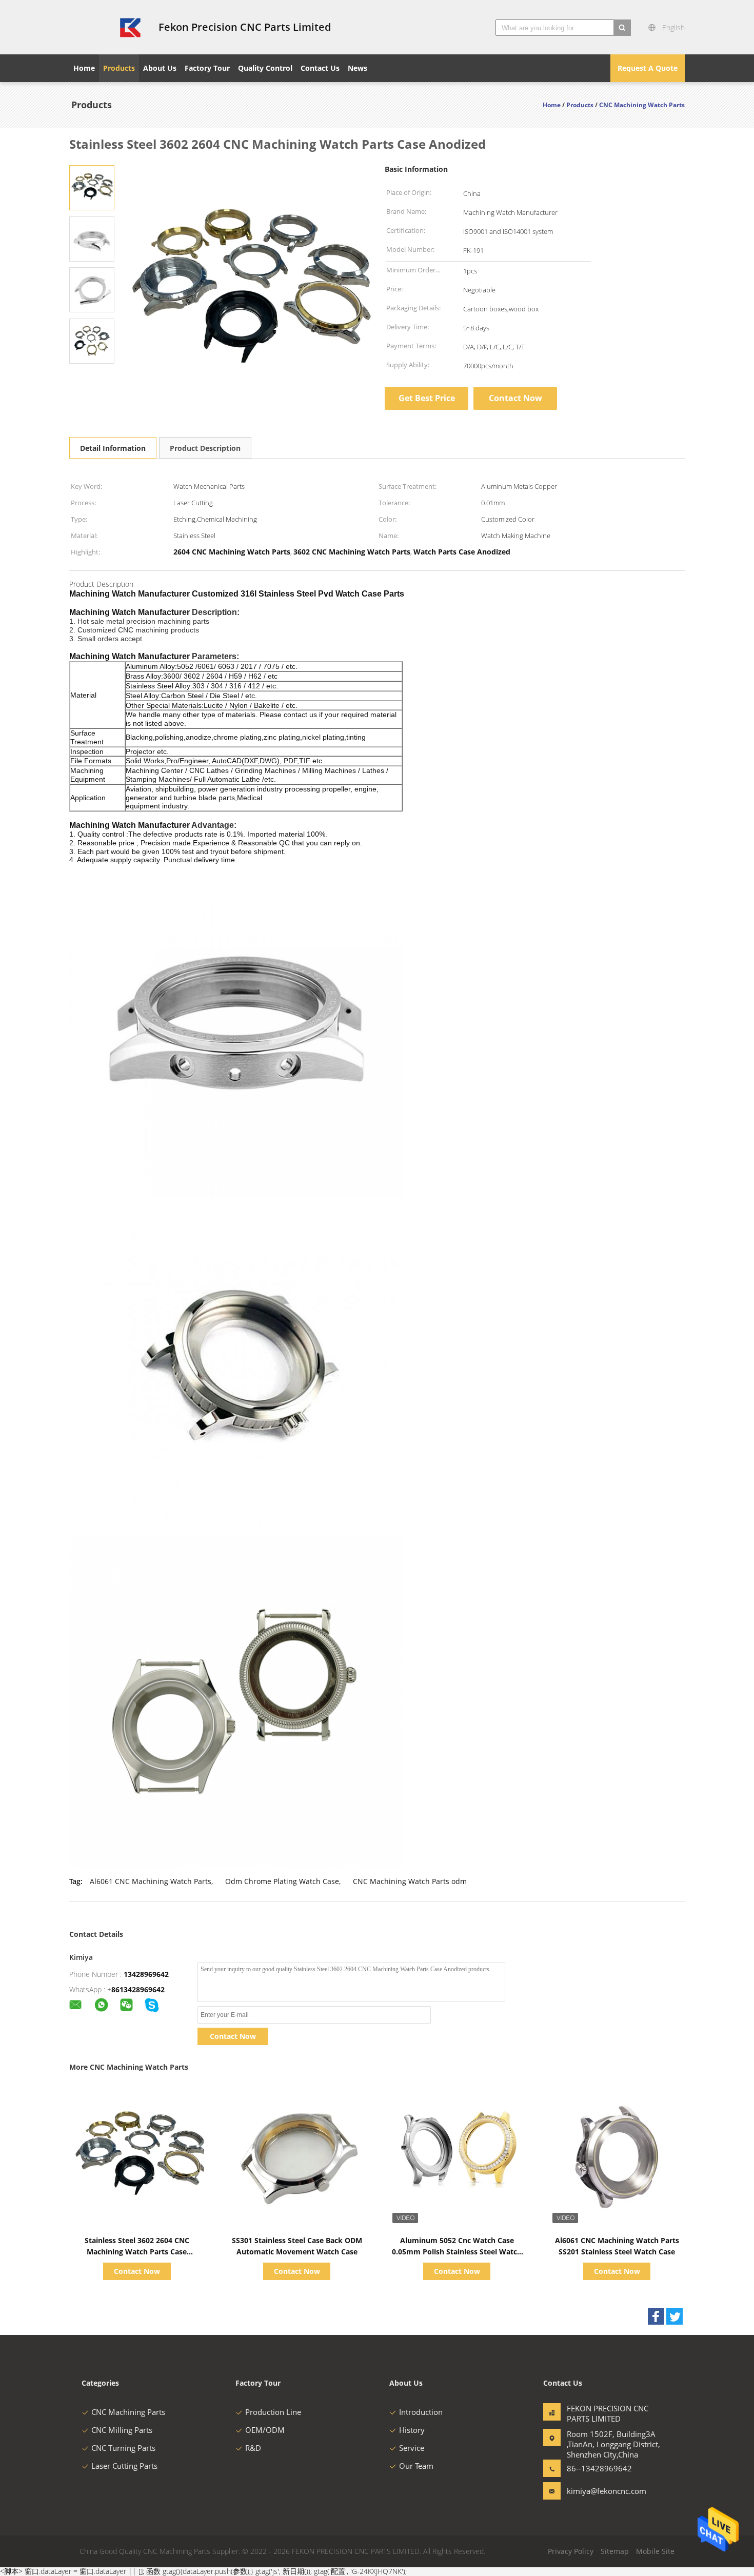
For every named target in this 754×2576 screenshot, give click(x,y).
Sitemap (615, 2551)
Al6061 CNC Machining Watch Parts (151, 1881)
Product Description (205, 448)
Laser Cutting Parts (124, 2466)
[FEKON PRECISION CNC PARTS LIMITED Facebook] (656, 2316)
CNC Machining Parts (128, 2412)
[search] (622, 28)
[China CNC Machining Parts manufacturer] (108, 27)
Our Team (416, 2466)
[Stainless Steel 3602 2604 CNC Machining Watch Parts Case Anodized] (92, 187)
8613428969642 (138, 1989)
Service (412, 2448)
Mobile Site (655, 2551)
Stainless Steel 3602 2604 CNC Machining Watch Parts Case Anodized (137, 2252)
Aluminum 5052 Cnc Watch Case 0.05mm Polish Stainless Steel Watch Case (457, 2252)
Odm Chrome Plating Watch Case (282, 1881)
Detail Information (113, 448)
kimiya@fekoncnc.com (599, 2491)
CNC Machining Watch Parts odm (410, 1881)
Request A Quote (648, 68)
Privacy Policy (571, 2551)
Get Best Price (427, 398)
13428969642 (146, 1974)
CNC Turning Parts (123, 2448)
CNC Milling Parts (122, 2430)
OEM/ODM (265, 2430)
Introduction (421, 2412)
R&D (253, 2448)
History (412, 2430)
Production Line (273, 2412)
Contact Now (515, 398)
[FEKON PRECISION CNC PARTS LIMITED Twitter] (674, 2316)
